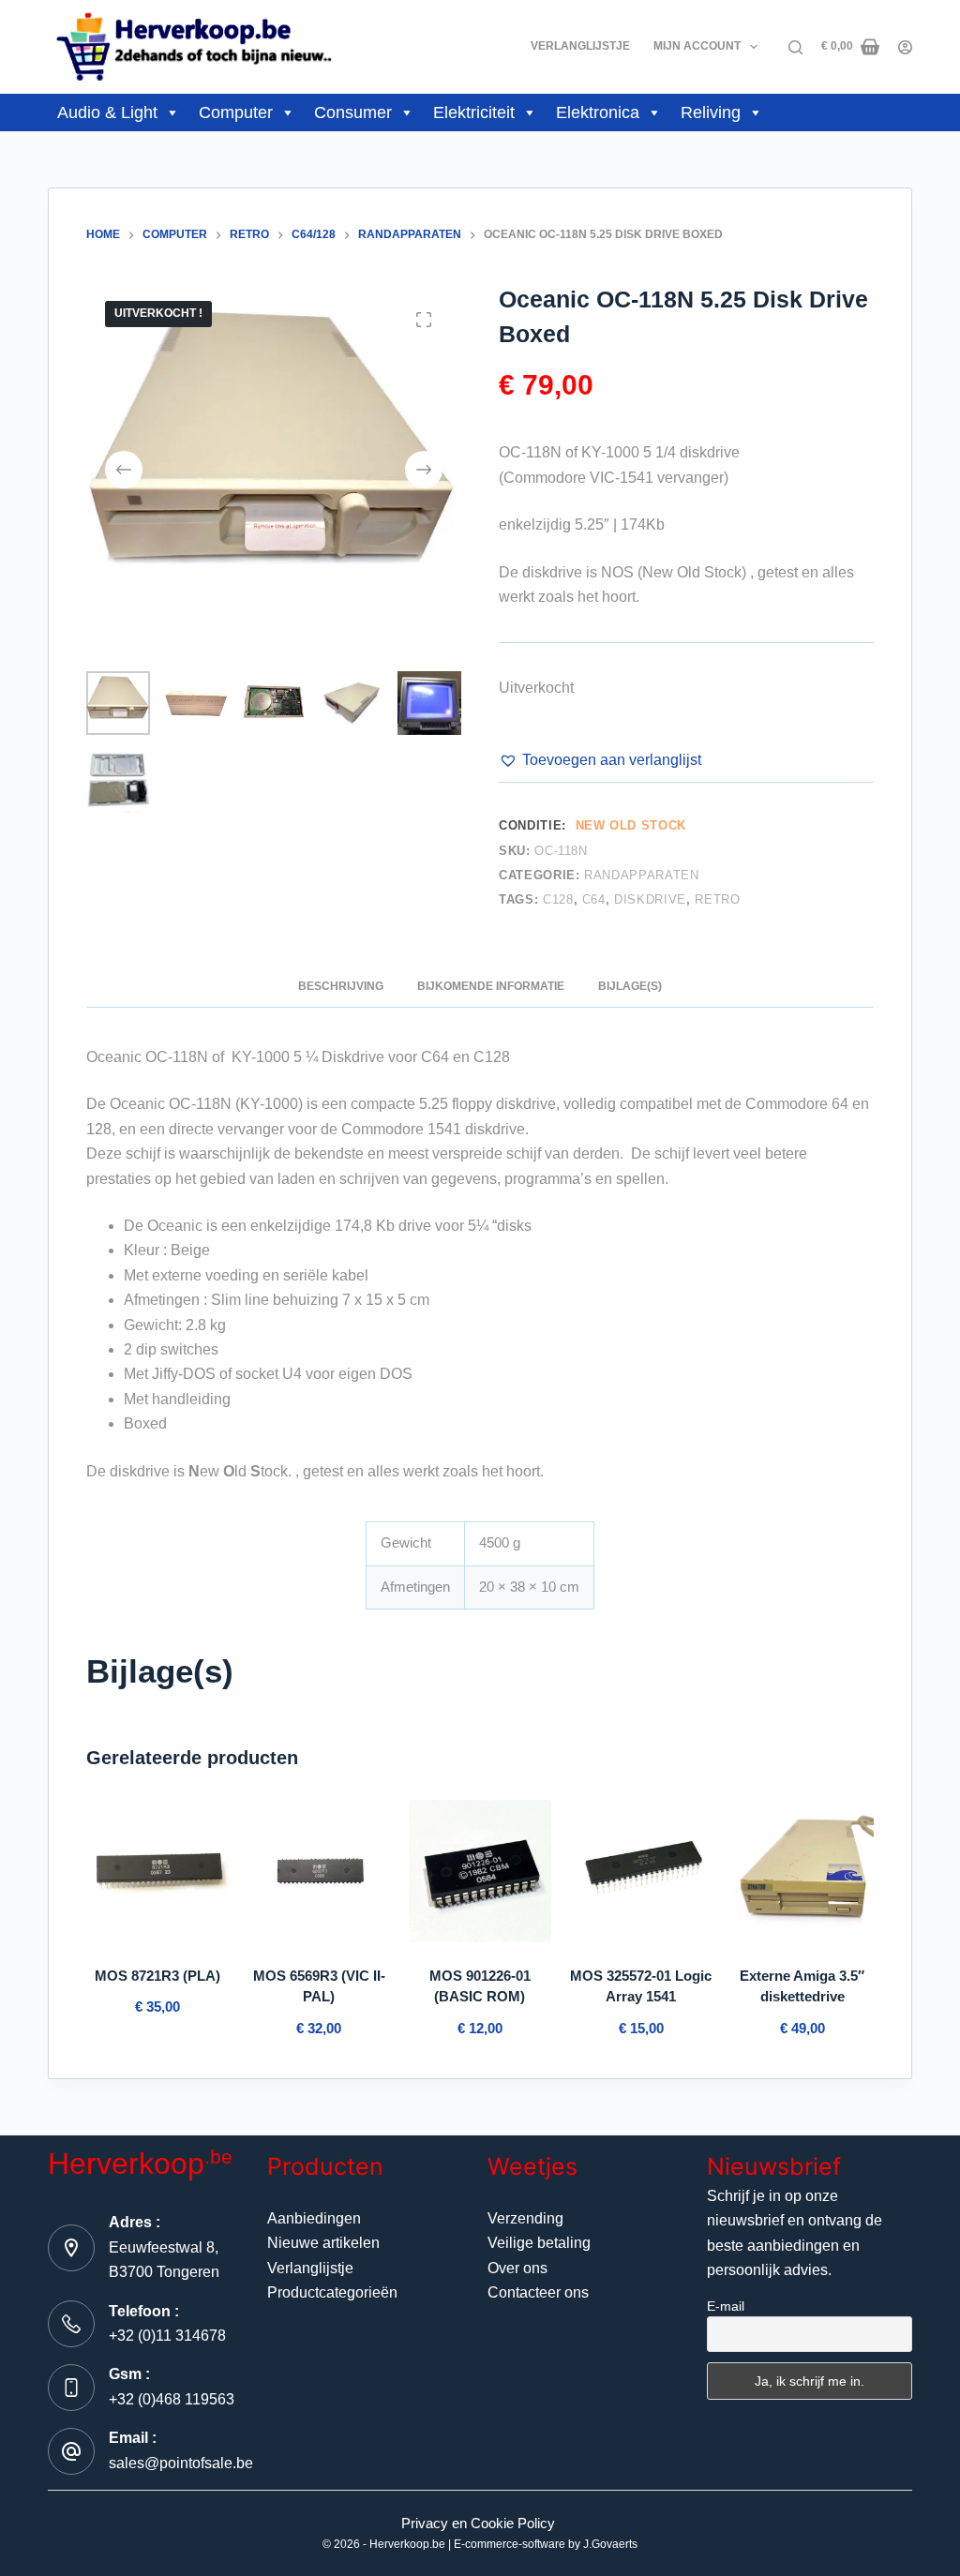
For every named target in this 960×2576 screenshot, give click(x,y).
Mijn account (697, 46)
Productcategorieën (332, 2292)
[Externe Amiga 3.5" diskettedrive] (802, 1871)
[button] (600, 760)
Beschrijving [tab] (341, 986)
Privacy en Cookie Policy (478, 2523)
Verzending (525, 2218)
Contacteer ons (538, 2292)
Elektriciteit (474, 112)
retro (717, 899)
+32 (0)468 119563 (172, 2399)
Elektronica (598, 112)
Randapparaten (641, 875)
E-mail (726, 2306)
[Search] (795, 47)
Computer (236, 112)
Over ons (517, 2268)
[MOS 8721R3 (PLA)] (157, 1871)
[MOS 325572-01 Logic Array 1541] (641, 1871)
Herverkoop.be (407, 2544)
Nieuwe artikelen (323, 2243)
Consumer (353, 112)
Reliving (711, 112)
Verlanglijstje (580, 46)
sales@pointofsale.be (181, 2463)
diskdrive (650, 899)
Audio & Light (107, 112)
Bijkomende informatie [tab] (491, 986)
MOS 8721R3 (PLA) (157, 1976)
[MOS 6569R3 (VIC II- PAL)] (319, 1871)
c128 (558, 899)
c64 (594, 899)
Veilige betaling (539, 2243)
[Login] (905, 47)
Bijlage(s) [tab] (630, 986)
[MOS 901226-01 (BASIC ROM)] (480, 1871)
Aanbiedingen (314, 2218)
